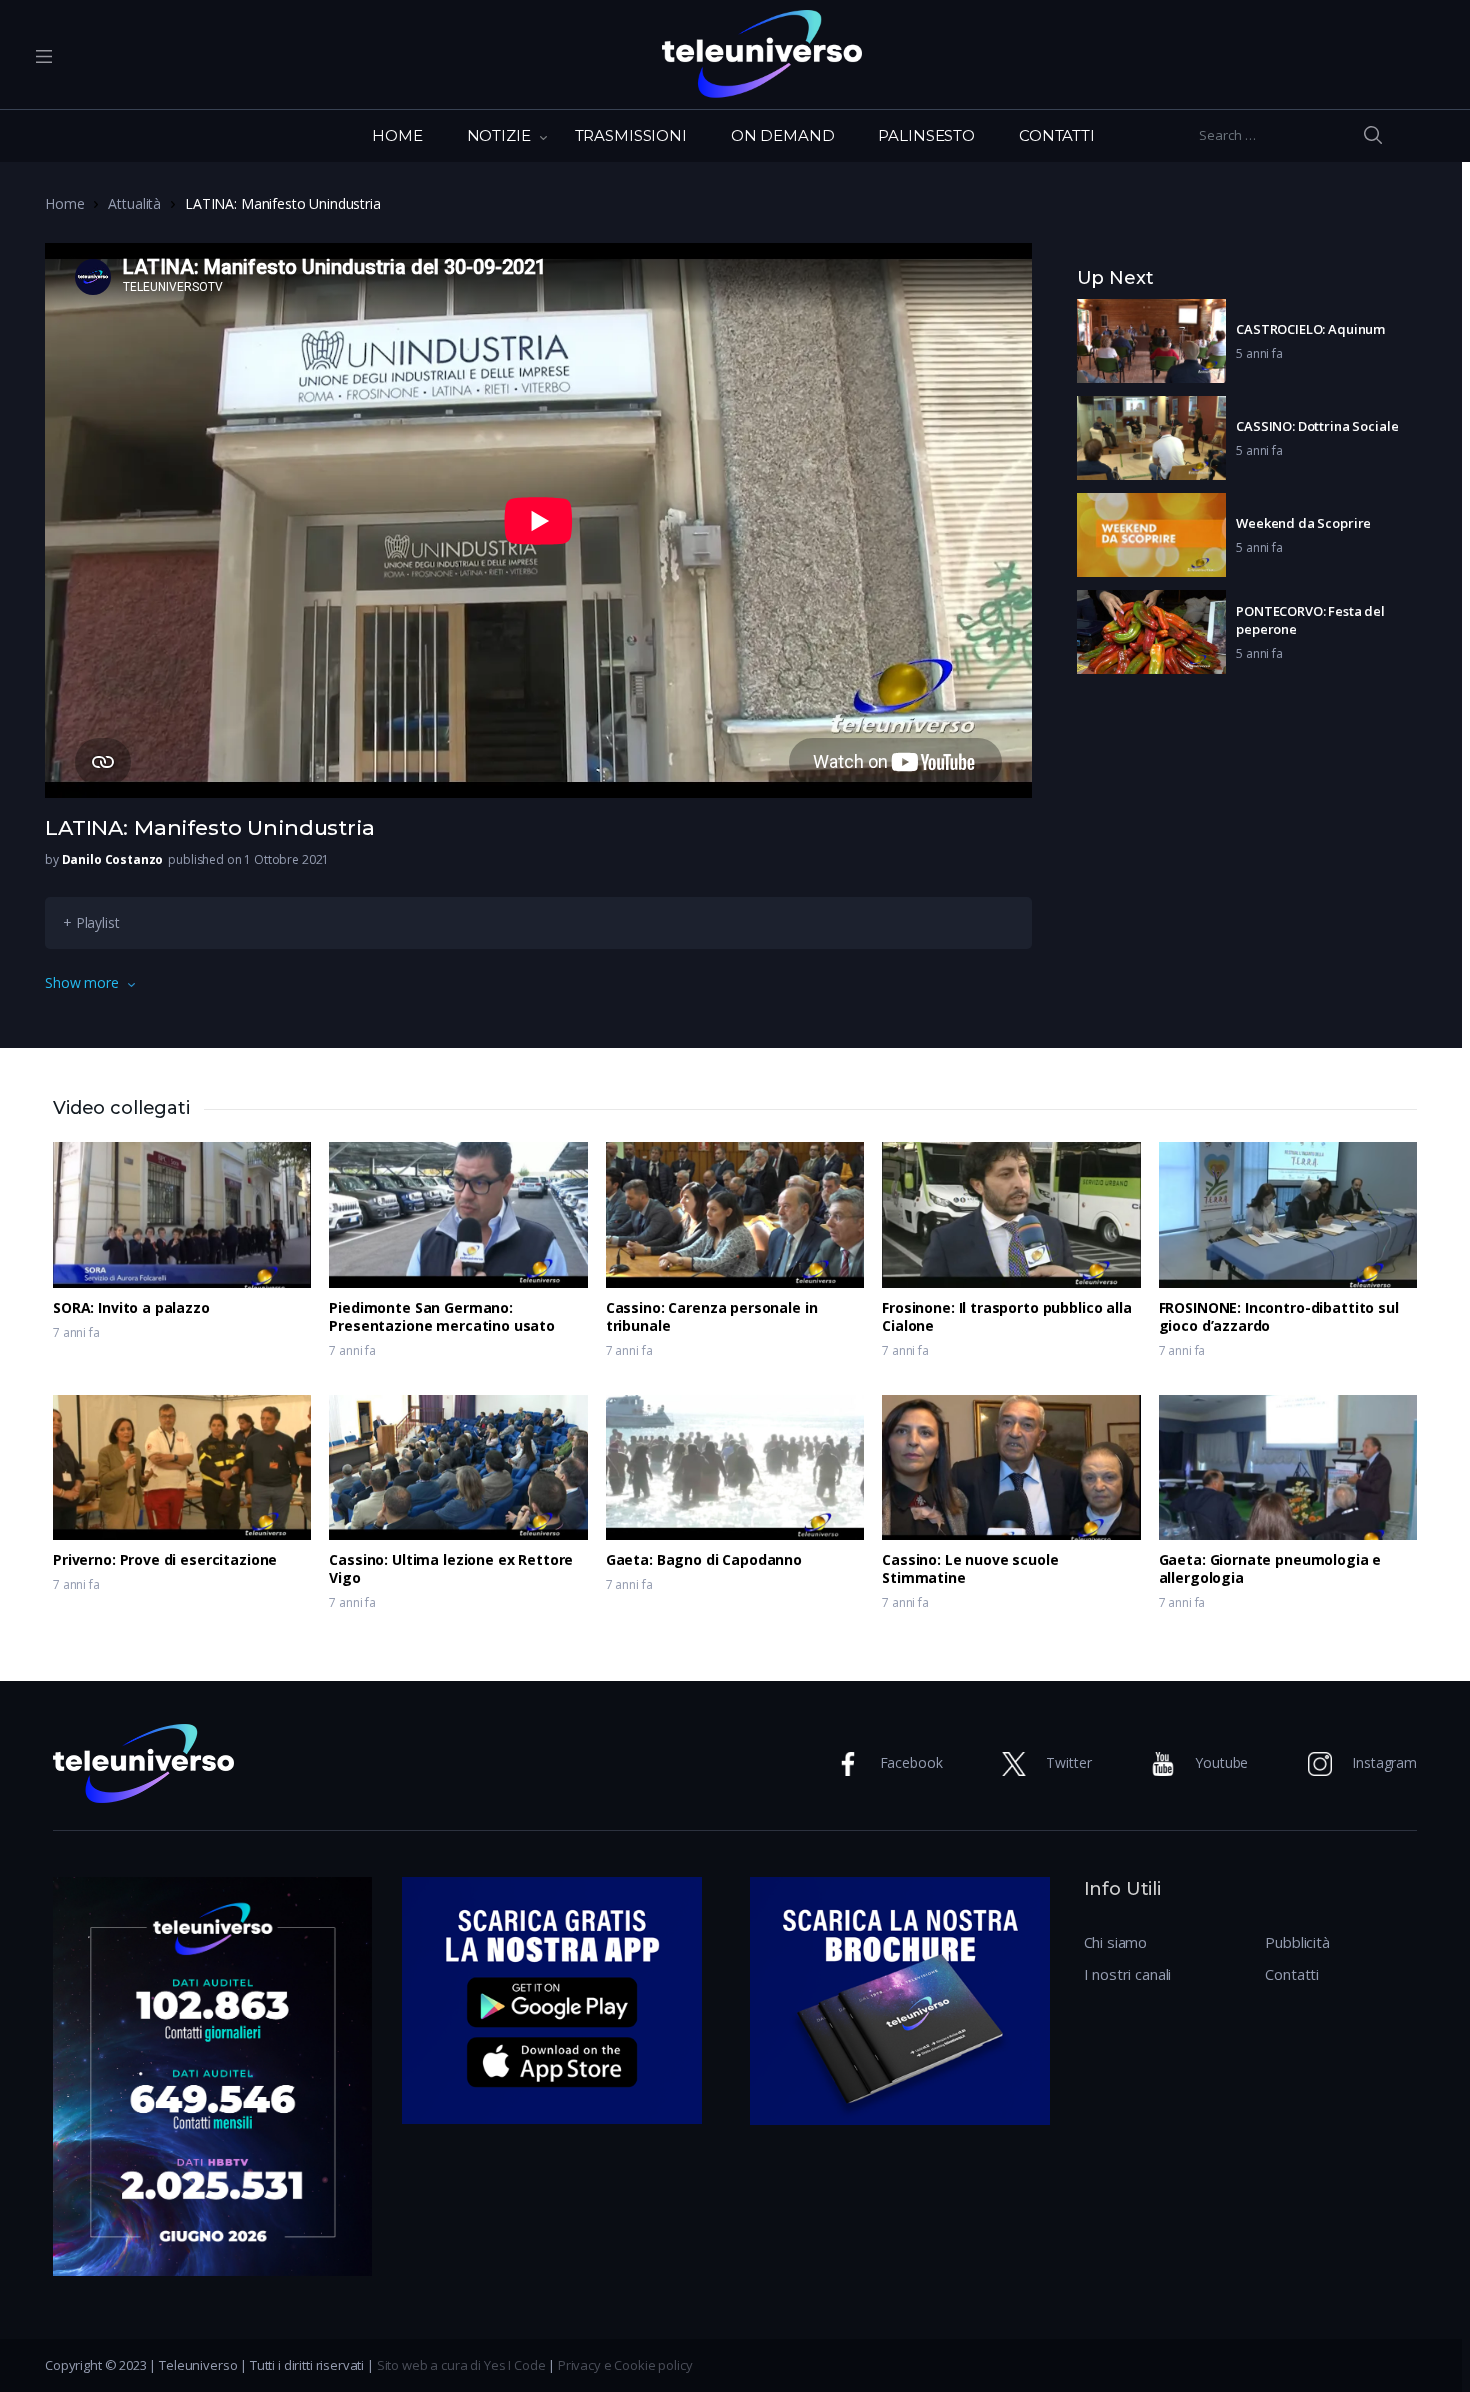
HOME (397, 135)
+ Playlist (91, 922)
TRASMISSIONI (631, 135)
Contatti (1292, 1974)
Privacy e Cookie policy (625, 2365)
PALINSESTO (926, 135)
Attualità (134, 203)
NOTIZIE (499, 135)
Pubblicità (1297, 1942)
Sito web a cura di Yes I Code (461, 2365)
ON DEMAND (783, 135)
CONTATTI (1057, 135)
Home (64, 203)
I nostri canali (1128, 1974)
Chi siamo (1116, 1942)
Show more (82, 982)
